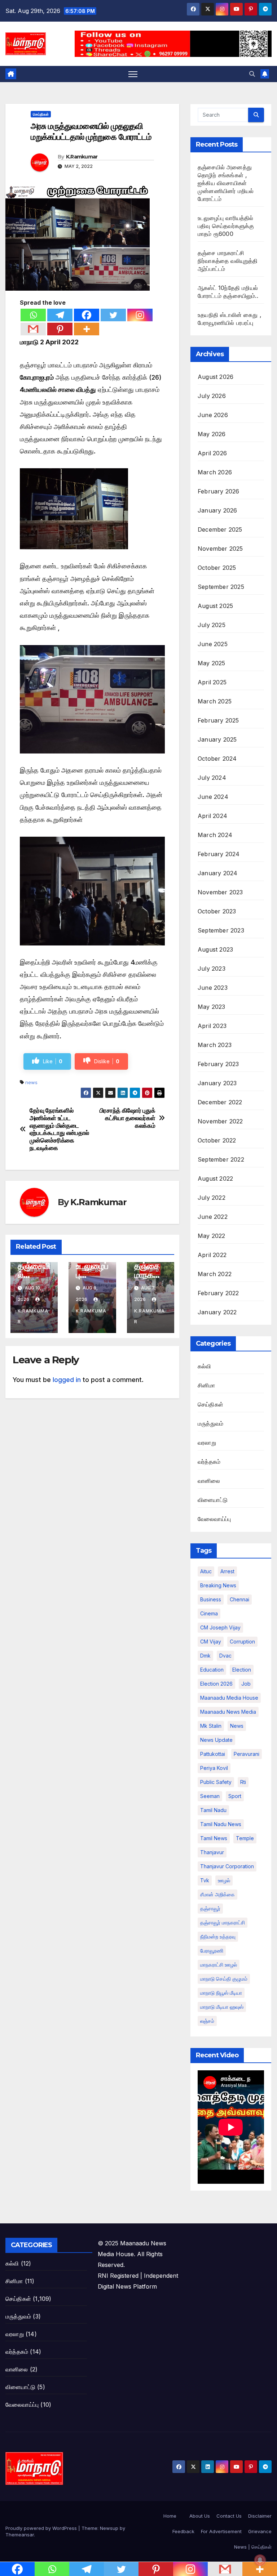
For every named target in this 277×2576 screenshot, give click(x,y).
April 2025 (212, 682)
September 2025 (221, 587)
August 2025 (215, 606)
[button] (252, 74)
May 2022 (212, 1236)
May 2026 (212, 434)
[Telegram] (60, 315)
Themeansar (20, 2535)
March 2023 (215, 1045)
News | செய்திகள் (253, 2547)
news (31, 1082)
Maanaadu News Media (228, 1712)
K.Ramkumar (82, 157)
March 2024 (215, 835)
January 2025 (217, 739)
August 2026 (216, 377)
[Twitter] (113, 315)
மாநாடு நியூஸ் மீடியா (221, 1993)
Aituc (206, 1571)
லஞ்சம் (207, 2021)
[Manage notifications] (260, 2560)
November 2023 (220, 892)
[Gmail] (33, 329)
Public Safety (216, 1782)
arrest (227, 1571)
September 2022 (221, 1159)
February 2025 (218, 720)
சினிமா (206, 1385)
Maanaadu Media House (229, 1698)
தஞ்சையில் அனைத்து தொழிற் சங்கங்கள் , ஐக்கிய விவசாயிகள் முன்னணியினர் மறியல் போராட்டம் (226, 183)
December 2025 (220, 529)
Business (211, 1599)
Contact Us (229, 2516)
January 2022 (217, 1312)
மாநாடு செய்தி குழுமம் (224, 1979)
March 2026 (215, 472)
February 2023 (218, 1064)
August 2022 (215, 1179)
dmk (205, 1656)
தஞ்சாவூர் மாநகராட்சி (223, 1922)
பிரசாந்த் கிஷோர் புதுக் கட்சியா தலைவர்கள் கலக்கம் (127, 1118)
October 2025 (217, 568)
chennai (239, 1599)
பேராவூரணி (212, 1951)
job (246, 1684)
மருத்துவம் (210, 1423)
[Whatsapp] (33, 315)
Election (242, 1670)
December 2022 (220, 1102)
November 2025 (220, 549)
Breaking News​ (218, 1585)
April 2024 (212, 816)
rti (243, 1782)
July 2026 (212, 396)
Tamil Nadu (213, 1810)
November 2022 (220, 1121)
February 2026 (219, 491)
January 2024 (217, 873)
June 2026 (213, 415)
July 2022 (212, 1198)
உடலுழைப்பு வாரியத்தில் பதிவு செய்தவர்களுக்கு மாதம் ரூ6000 (226, 226)
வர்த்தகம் (209, 1462)
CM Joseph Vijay (220, 1627)
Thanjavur (212, 1852)
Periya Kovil (214, 1768)
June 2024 (213, 797)
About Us (200, 2516)
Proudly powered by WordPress (42, 2528)
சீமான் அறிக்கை (217, 1894)
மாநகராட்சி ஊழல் (219, 1965)
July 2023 (212, 969)
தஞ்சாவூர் (210, 1908)
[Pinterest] (60, 329)
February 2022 (218, 1293)
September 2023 (221, 930)
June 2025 (213, 644)
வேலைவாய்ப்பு (214, 1519)
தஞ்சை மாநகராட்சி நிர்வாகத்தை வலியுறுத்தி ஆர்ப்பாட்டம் (228, 261)
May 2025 (212, 663)
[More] (87, 329)
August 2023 (215, 949)
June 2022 (213, 1217)
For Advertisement (221, 2531)
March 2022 (215, 1274)
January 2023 (217, 1083)
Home (170, 2516)
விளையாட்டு (213, 1500)
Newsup (109, 2528)
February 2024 (219, 854)
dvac (225, 1656)
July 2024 (212, 778)
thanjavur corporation (227, 1866)
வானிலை (209, 1481)
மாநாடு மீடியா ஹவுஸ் (222, 2007)
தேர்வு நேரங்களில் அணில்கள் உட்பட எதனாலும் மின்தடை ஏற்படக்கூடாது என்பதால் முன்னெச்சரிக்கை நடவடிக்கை (59, 1129)
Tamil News (214, 1838)
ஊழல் (224, 1880)
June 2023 (213, 988)
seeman (210, 1796)
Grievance (260, 2531)
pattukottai (213, 1754)
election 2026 (216, 1684)
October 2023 (217, 911)
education (212, 1670)
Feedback (183, 2531)
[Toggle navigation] (133, 74)
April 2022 (212, 1255)
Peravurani (247, 1754)
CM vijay (211, 1642)
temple (245, 1838)
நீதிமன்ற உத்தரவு (218, 1937)
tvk (205, 1880)
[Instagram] (140, 315)
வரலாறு (207, 1443)
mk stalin (211, 1726)
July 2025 (212, 625)
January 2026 (217, 510)
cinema (209, 1613)
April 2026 (212, 453)
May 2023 (212, 1007)
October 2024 (217, 759)
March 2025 (215, 701)
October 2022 (217, 1140)
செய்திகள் (41, 114)
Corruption (242, 1642)
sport (235, 1796)
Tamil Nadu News (221, 1824)
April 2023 (212, 1026)
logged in (67, 1380)
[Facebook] (87, 315)
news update (216, 1740)
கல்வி (205, 1366)
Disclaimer (260, 2516)
